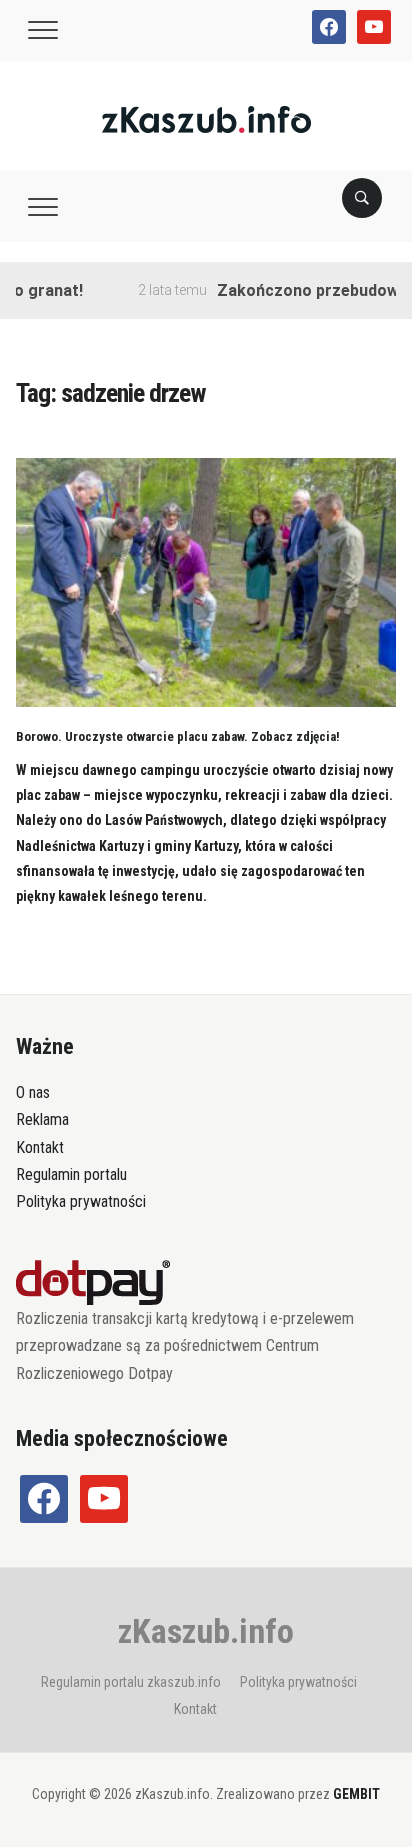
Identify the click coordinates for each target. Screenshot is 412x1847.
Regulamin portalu (71, 1174)
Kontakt (40, 1147)
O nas (33, 1092)
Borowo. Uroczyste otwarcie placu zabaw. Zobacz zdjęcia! (178, 736)
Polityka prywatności (81, 1201)
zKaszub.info (206, 1631)
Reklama (42, 1119)
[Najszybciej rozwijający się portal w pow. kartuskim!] (206, 118)
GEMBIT (356, 1794)
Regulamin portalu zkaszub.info (131, 1682)
